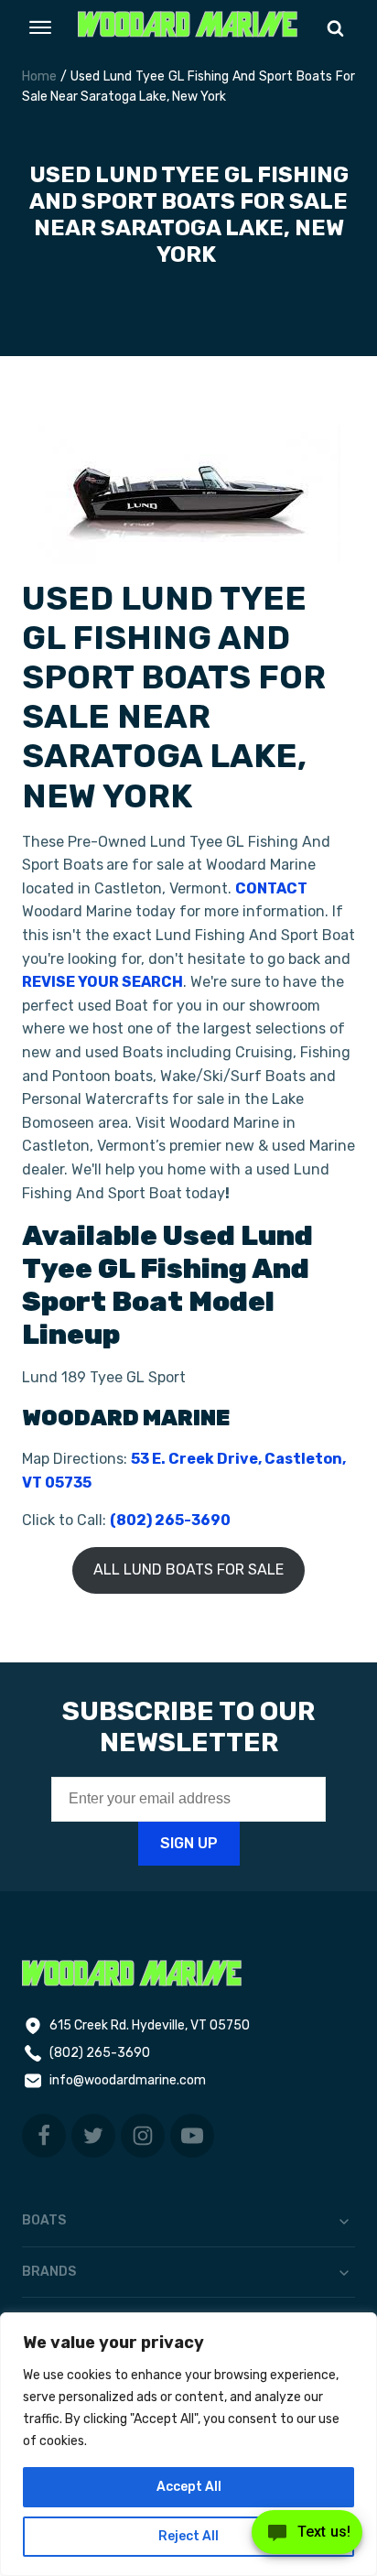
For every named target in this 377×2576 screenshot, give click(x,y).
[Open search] (335, 28)
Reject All (188, 2536)
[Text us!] (307, 2538)
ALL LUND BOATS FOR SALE (188, 1569)
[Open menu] (40, 27)
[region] (188, 2444)
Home (39, 76)
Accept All (189, 2487)
